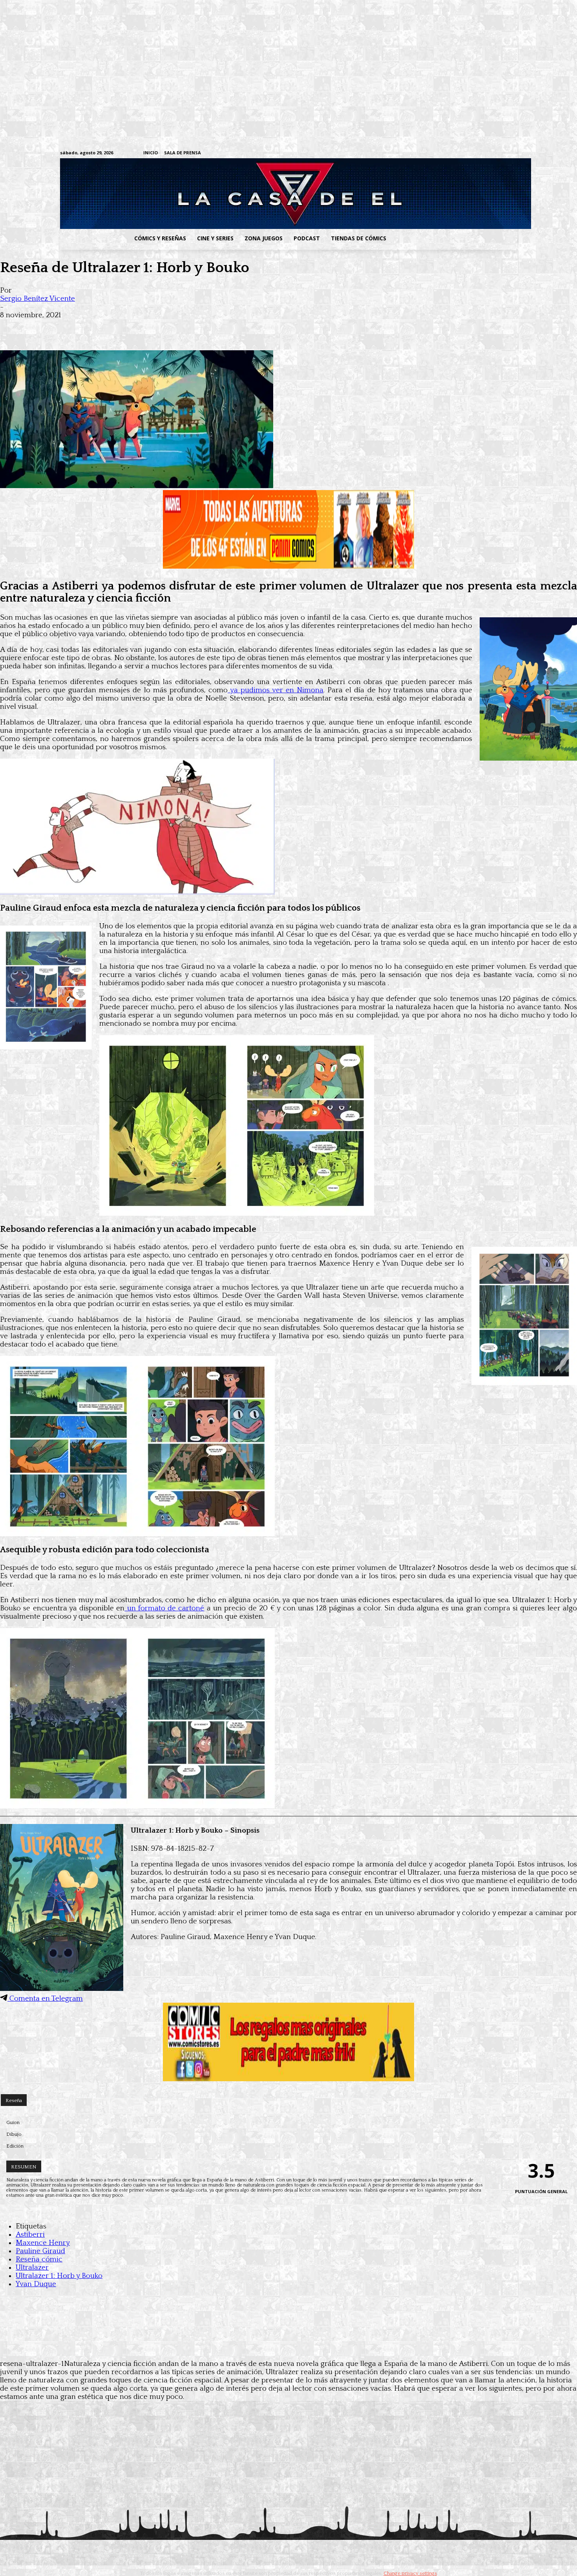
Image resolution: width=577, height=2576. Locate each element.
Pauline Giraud (40, 2251)
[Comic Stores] (288, 2079)
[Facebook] (440, 153)
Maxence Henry (43, 2243)
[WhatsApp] (97, 327)
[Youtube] (513, 153)
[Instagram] (452, 153)
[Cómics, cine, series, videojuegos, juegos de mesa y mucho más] (248, 194)
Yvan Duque (36, 2284)
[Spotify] (476, 153)
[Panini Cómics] (288, 566)
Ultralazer (32, 2268)
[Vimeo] (420, 153)
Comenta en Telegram (45, 1999)
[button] (455, 238)
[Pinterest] (126, 327)
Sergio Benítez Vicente (37, 299)
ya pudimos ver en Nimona (276, 690)
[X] (501, 153)
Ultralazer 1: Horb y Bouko (59, 2276)
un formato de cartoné (164, 1608)
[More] (154, 327)
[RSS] (464, 153)
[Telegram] (488, 153)
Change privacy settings (410, 2573)
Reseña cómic (39, 2259)
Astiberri (30, 2235)
